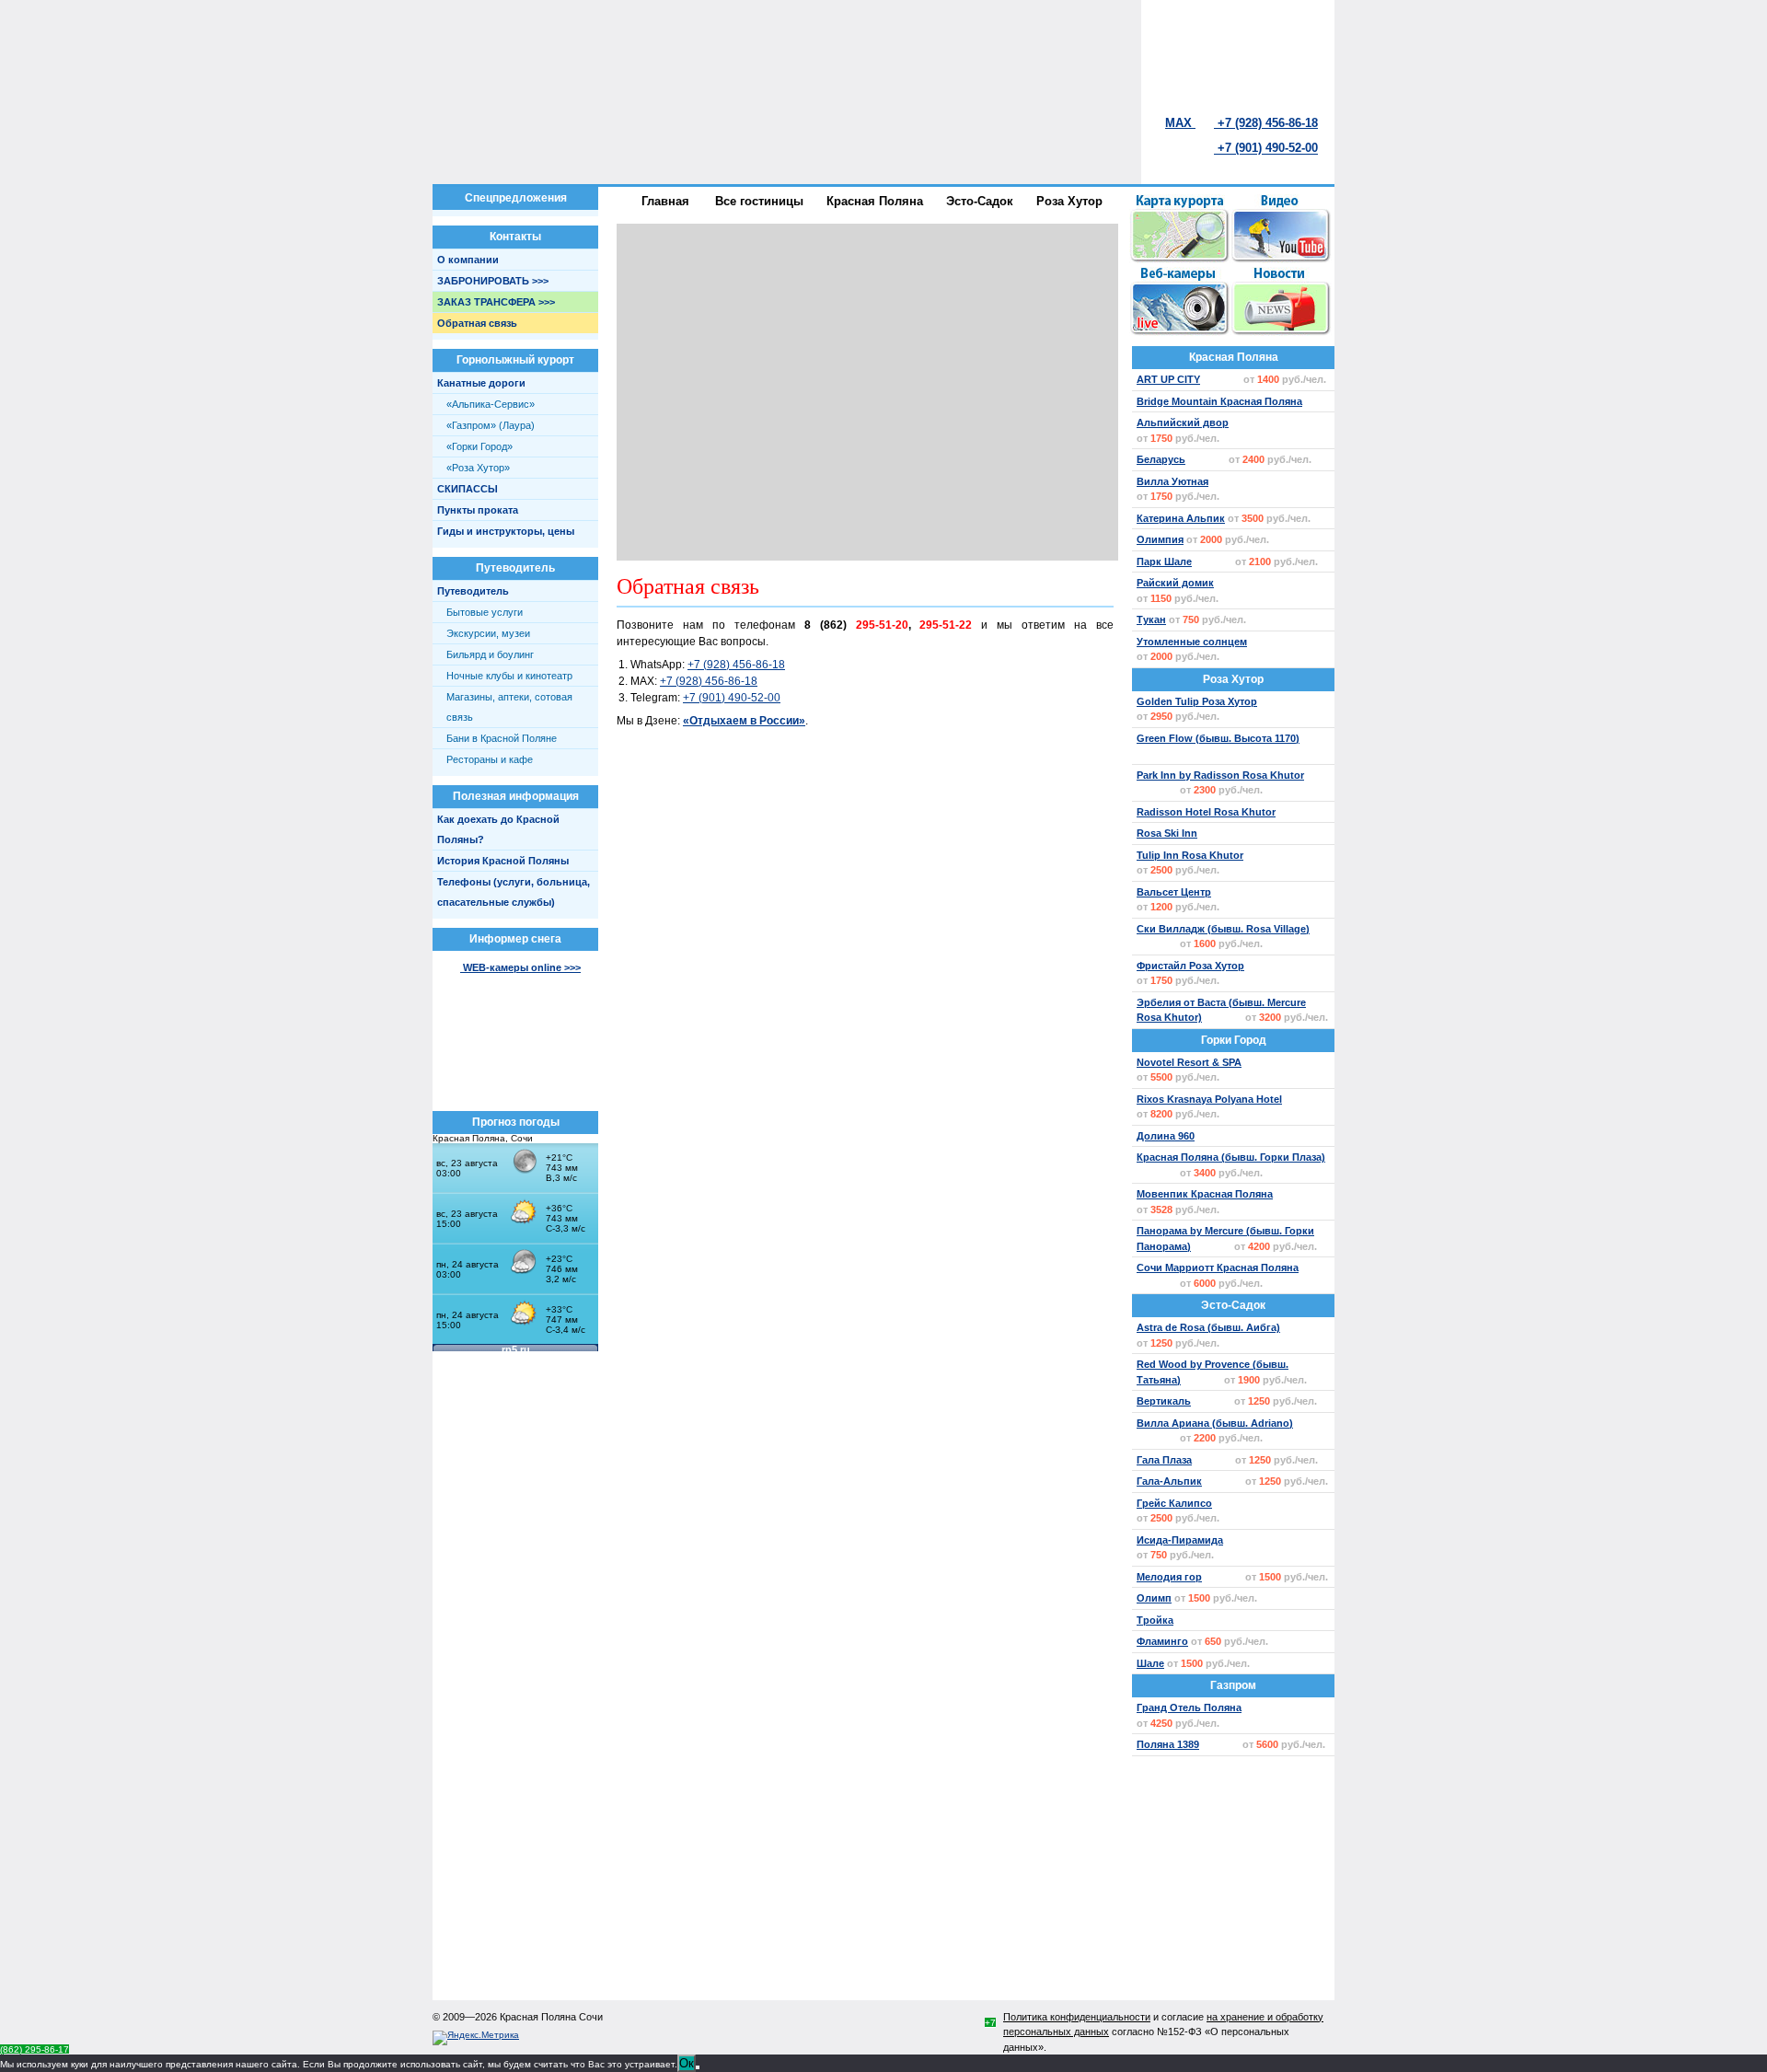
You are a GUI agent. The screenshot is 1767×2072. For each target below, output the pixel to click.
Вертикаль (1164, 1401)
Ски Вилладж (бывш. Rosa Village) (1223, 929)
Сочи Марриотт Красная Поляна (1218, 1268)
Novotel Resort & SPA (1189, 1062)
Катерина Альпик (1181, 518)
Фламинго (1162, 1641)
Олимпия (1160, 539)
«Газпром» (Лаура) (491, 425)
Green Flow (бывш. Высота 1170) (1218, 738)
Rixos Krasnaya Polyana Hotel (1209, 1099)
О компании (468, 260)
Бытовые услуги (485, 612)
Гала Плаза (1164, 1460)
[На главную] (764, 56)
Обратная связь (477, 323)
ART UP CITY (1168, 379)
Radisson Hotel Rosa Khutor (1206, 812)
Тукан (1151, 619)
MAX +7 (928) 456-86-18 (1242, 122)
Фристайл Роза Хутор (1190, 966)
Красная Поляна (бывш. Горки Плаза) (1231, 1157)
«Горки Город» (479, 446)
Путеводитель (473, 591)
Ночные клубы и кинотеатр (509, 676)
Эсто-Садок (1233, 1305)
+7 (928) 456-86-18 (736, 665)
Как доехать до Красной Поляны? (498, 829)
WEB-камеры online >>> (520, 967)
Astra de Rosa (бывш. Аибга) (1208, 1327)
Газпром (1233, 1685)
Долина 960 (1166, 1136)
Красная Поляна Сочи (551, 2017)
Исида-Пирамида (1180, 1540)
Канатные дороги (481, 383)
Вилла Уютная (1172, 481)
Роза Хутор (1233, 679)
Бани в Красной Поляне (502, 738)
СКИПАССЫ (468, 489)
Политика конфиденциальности (1077, 2017)
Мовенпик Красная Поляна (1205, 1194)
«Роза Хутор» (478, 468)
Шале (1150, 1663)
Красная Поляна (1234, 357)
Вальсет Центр (1174, 892)
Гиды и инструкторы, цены (506, 531)
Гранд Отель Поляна (1189, 1707)
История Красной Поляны (503, 861)
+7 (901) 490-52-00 (1266, 148)
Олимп (1154, 1598)
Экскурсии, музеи (488, 633)
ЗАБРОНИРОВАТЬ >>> (493, 281)
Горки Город (1234, 1040)
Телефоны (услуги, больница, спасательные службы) (514, 892)
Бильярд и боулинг (490, 654)
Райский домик (1175, 583)
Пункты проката (478, 510)
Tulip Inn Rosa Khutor (1190, 855)
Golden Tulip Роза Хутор (1197, 701)
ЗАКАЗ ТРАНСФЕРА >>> (496, 302)
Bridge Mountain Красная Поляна (1219, 401)
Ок (687, 2063)
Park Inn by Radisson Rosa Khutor (1220, 775)
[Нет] (698, 2067)
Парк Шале (1164, 561)
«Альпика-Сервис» (491, 404)
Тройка (1155, 1620)
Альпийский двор (1183, 423)
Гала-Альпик (1169, 1481)
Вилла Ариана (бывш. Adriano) (1215, 1423)
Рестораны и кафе (490, 759)
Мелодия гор (1169, 1577)
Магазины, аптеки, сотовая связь (509, 707)
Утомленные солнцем (1192, 642)
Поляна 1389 (1168, 1744)
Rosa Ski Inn (1167, 833)
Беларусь (1161, 459)
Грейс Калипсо (1174, 1503)
